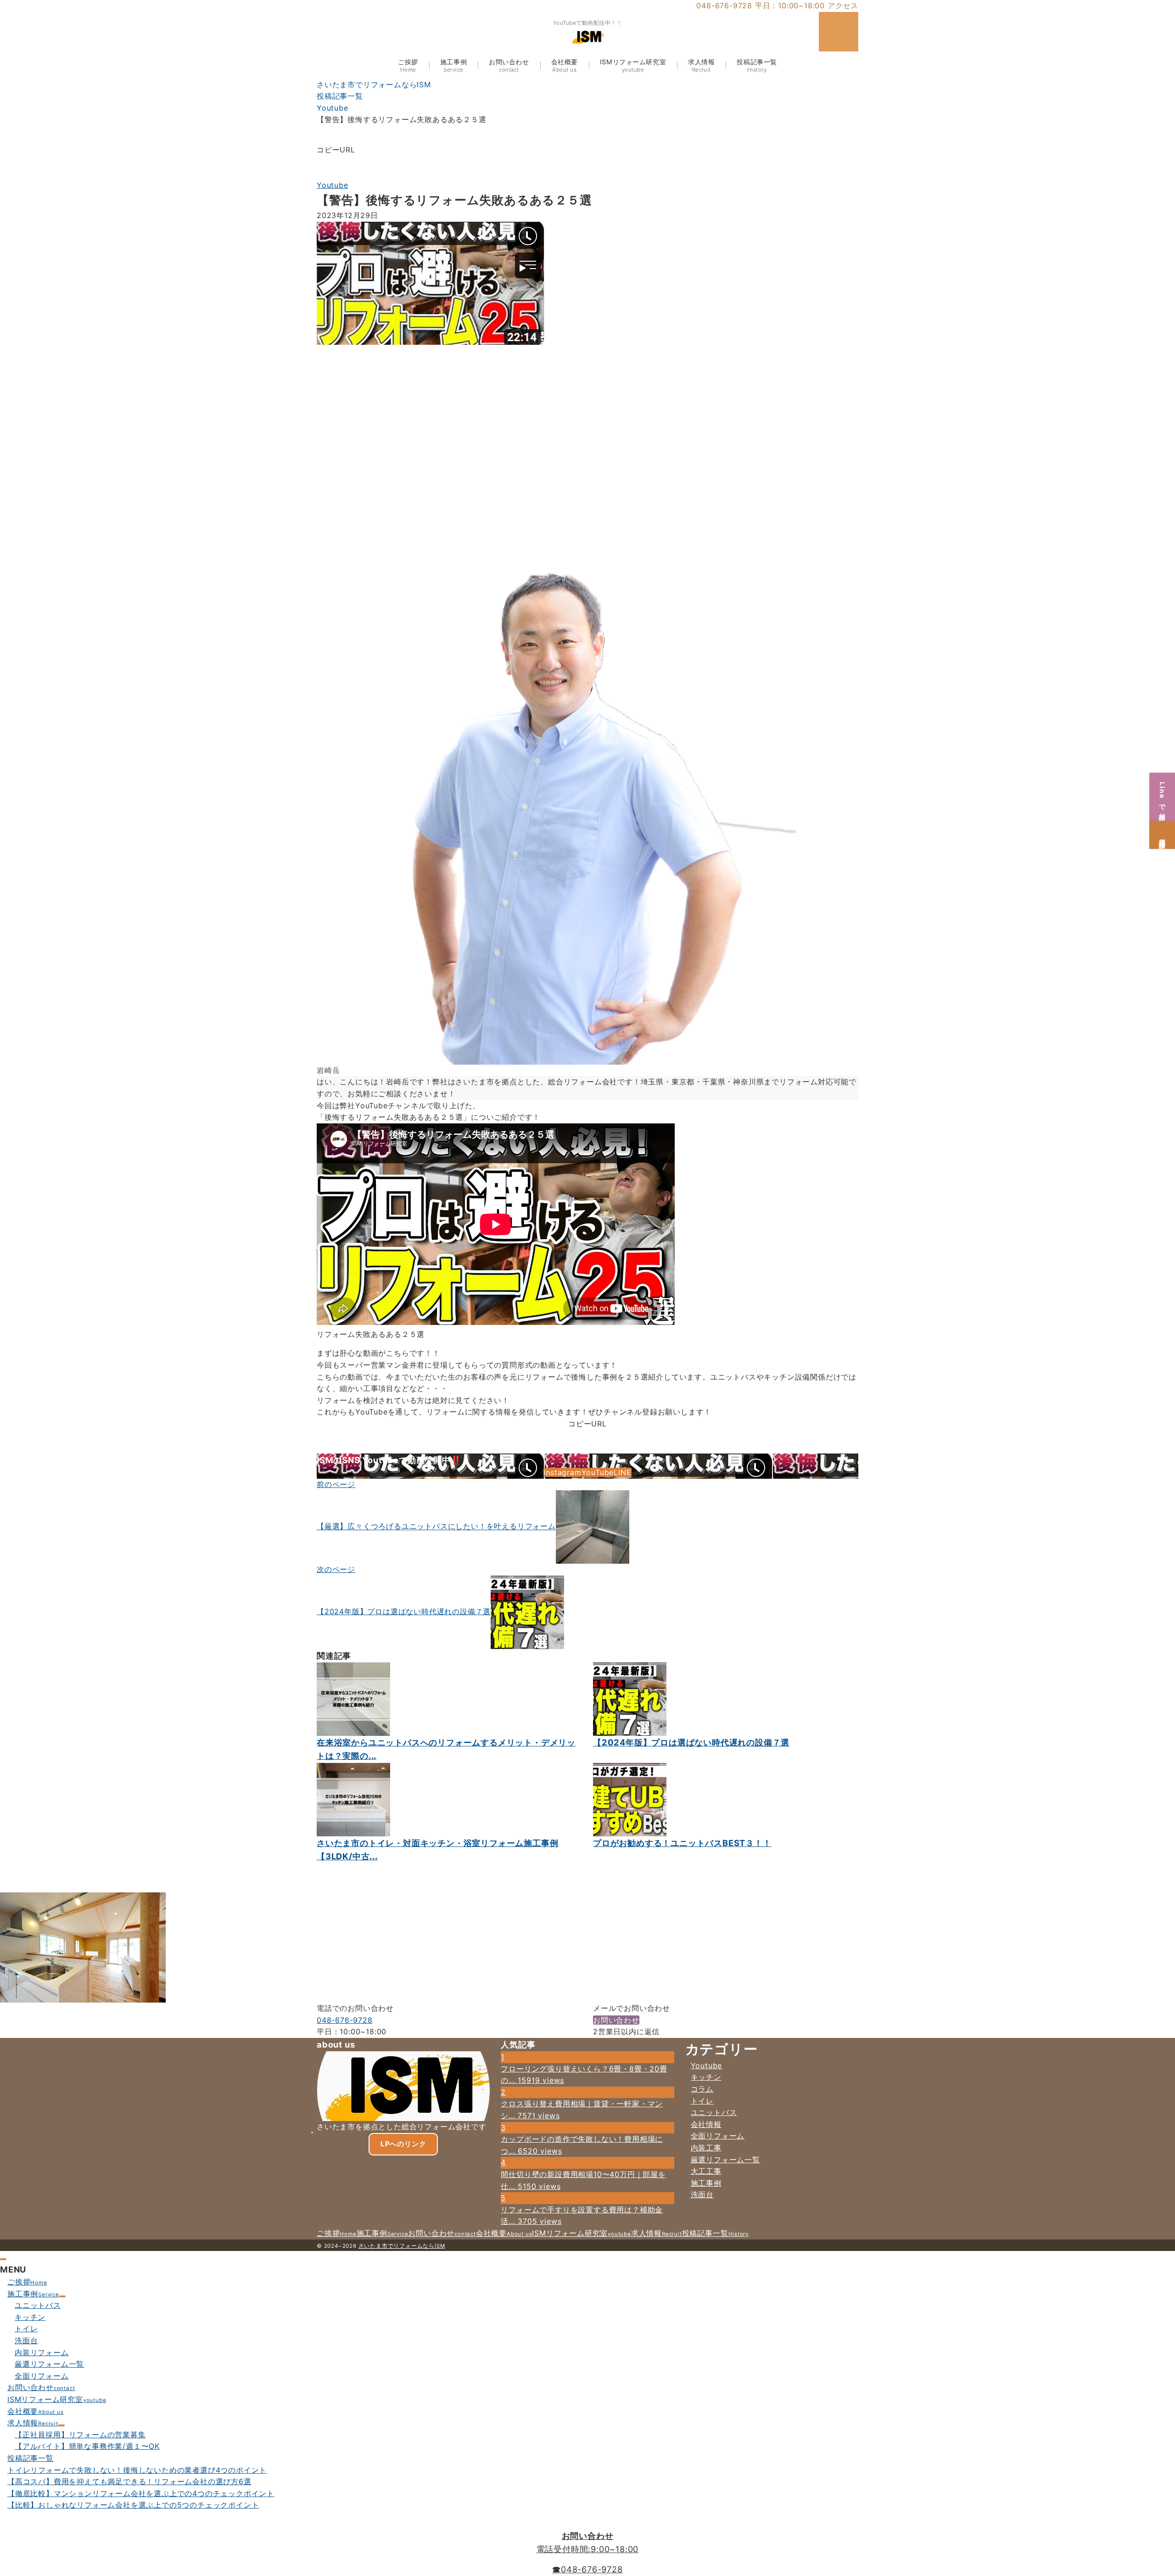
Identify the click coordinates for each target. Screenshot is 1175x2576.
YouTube (598, 1472)
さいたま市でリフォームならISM (402, 2246)
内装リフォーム (42, 2352)
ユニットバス (714, 2112)
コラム (702, 2089)
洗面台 (702, 2194)
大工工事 (706, 2171)
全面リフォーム (718, 2136)
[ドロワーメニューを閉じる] (3, 2259)
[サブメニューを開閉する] (62, 2296)
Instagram (562, 1472)
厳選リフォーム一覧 (725, 2160)
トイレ (702, 2101)
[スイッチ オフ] (839, 32)
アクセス (843, 6)
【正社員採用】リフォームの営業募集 (80, 2435)
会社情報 (706, 2124)
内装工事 (706, 2148)
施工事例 (706, 2183)
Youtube (333, 185)
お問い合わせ (616, 2020)
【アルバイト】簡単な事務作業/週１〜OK (87, 2446)
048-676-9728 (345, 2020)
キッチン (706, 2077)
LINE (622, 1472)
